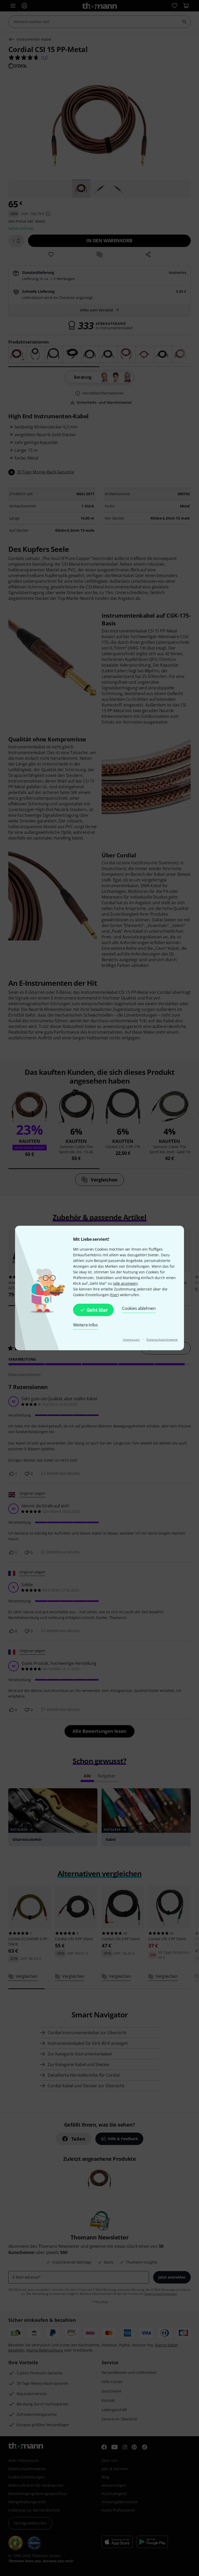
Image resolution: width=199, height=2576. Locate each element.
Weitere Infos (86, 1325)
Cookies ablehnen (139, 1308)
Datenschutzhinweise (162, 1340)
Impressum (132, 1340)
